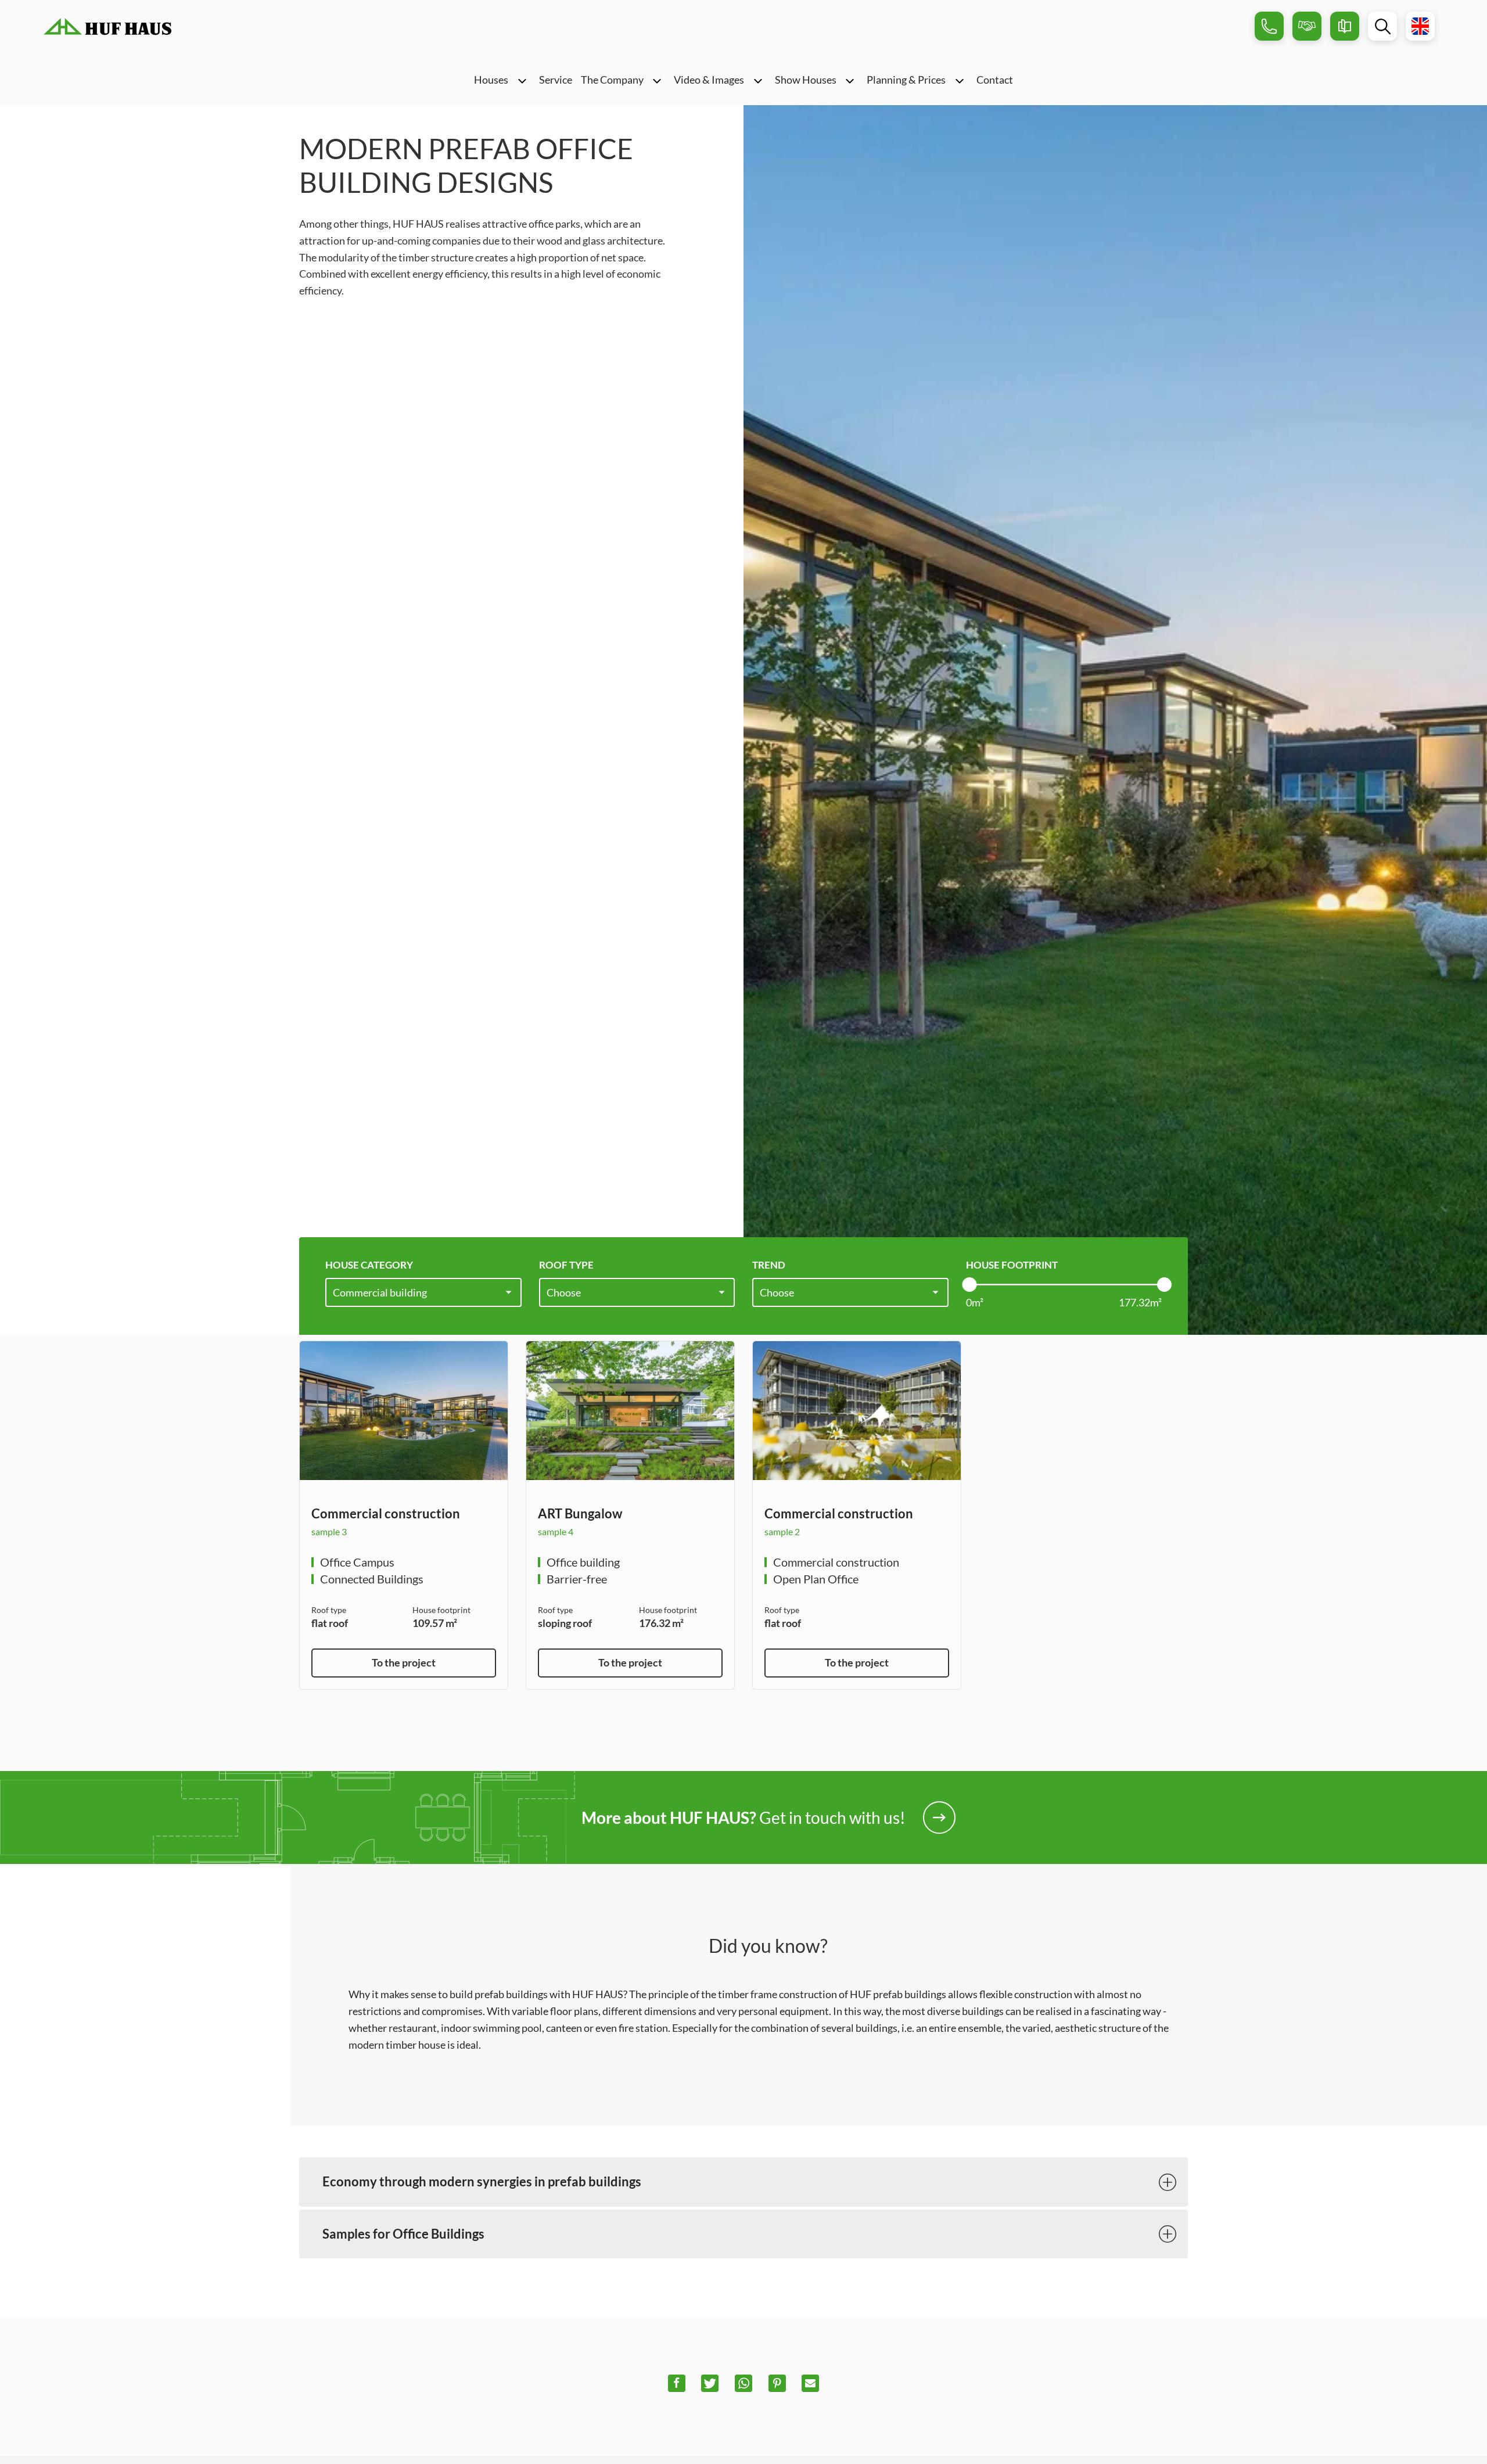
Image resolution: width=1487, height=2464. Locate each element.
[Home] (107, 26)
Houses (491, 80)
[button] (677, 2383)
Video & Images (709, 80)
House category (369, 1265)
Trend (769, 1265)
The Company (612, 80)
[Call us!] (1269, 26)
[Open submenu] (522, 80)
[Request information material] (1345, 26)
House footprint (1012, 1265)
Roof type (566, 1265)
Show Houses (806, 80)
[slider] (969, 1285)
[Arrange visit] (1307, 26)
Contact (995, 80)
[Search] (1382, 26)
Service (556, 80)
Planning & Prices (906, 80)
